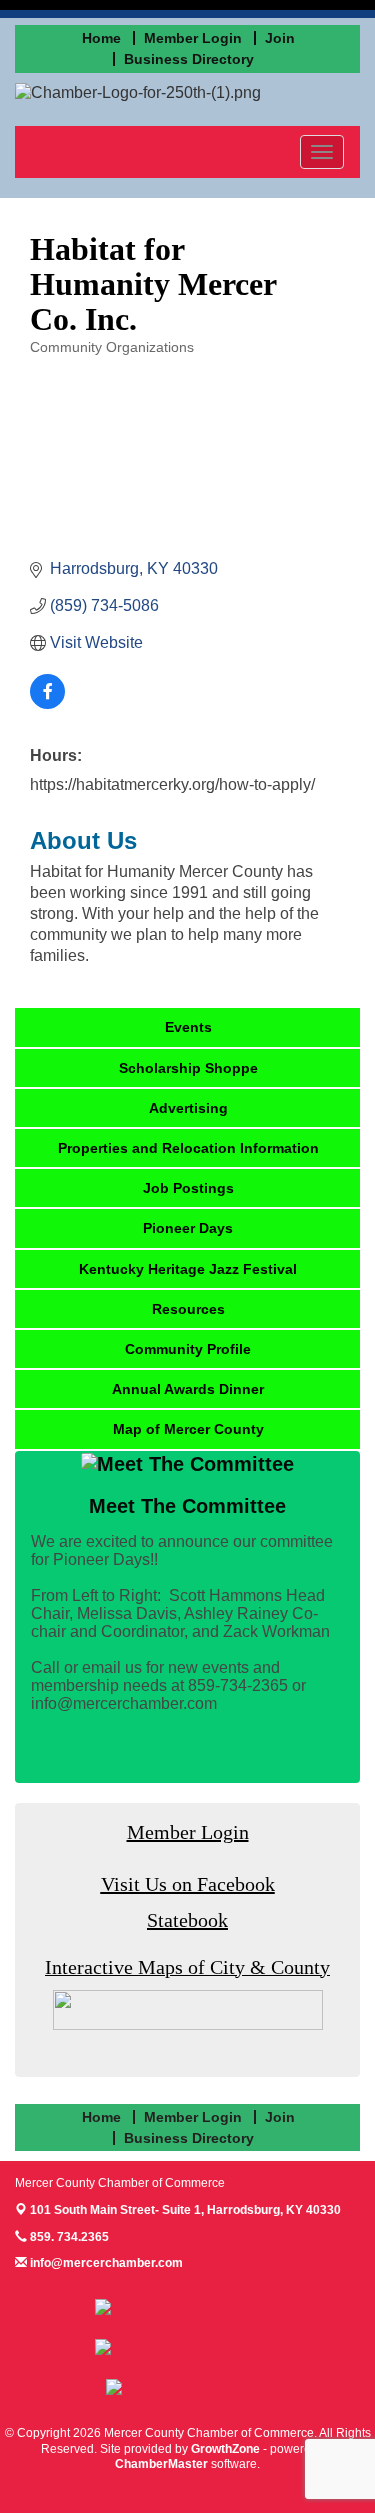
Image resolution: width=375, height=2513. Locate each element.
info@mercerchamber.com (105, 2263)
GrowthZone (225, 2449)
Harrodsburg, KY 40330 (185, 2210)
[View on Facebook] (47, 703)
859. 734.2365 (68, 2237)
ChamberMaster (161, 2464)
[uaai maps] (188, 2009)
